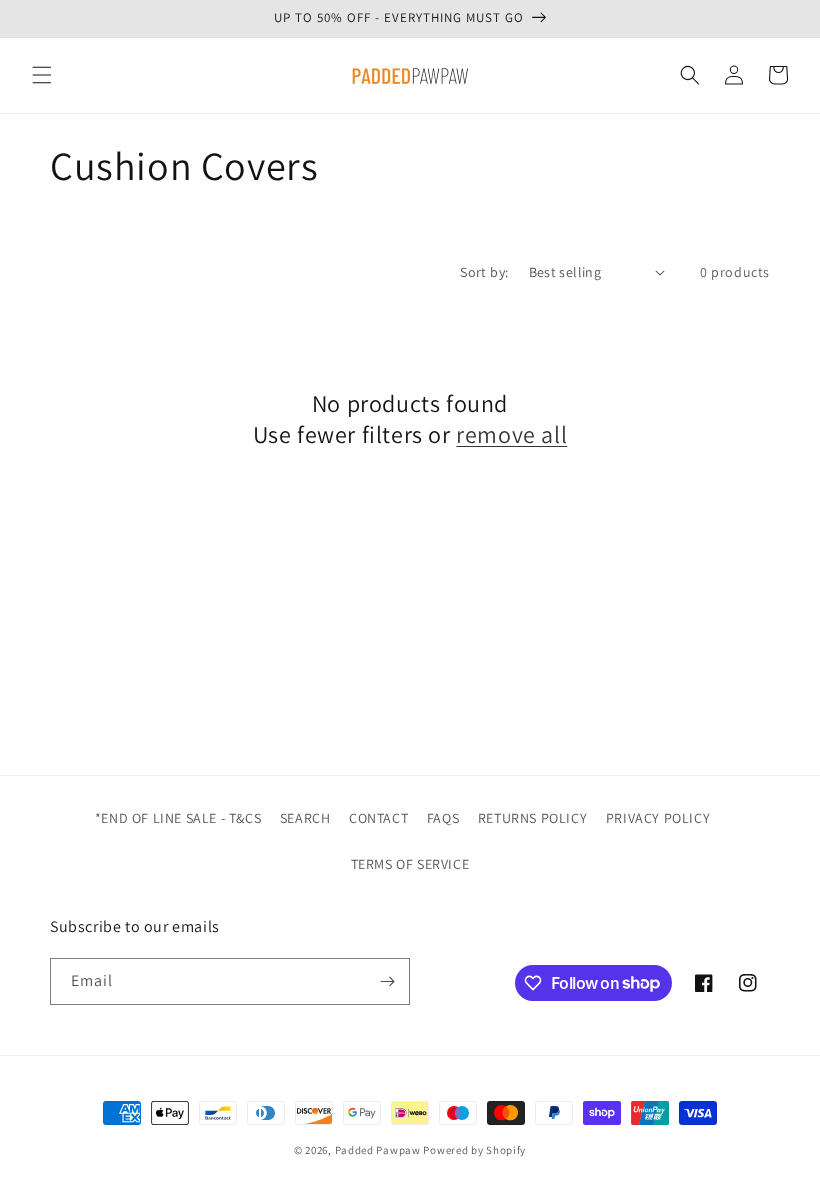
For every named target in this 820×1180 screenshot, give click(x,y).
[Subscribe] (387, 981)
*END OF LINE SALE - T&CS (178, 818)
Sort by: (484, 272)
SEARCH (305, 818)
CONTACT (378, 818)
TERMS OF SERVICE (410, 864)
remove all (511, 434)
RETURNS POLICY (532, 818)
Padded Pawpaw (378, 1150)
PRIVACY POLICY (658, 818)
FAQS (443, 818)
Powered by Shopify (474, 1150)
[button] (42, 75)
